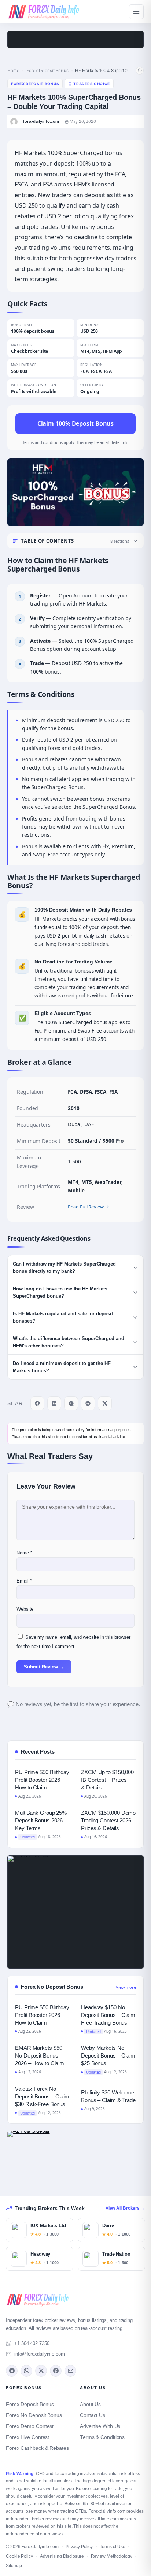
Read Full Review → (88, 1207)
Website (25, 1609)
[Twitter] (41, 2371)
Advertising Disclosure (62, 2556)
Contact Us (93, 2415)
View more (126, 1987)
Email (24, 1581)
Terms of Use (113, 2547)
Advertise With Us (100, 2426)
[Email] (70, 2371)
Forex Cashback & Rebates (37, 2448)
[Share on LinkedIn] (54, 1403)
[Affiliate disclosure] (140, 71)
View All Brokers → (125, 2208)
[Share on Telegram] (88, 1403)
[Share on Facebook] (37, 1403)
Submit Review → (44, 1667)
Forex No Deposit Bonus (34, 2415)
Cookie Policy (19, 2556)
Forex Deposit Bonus (47, 71)
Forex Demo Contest (30, 2426)
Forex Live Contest (27, 2437)
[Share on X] (105, 1403)
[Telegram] (12, 2371)
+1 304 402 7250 (32, 2343)
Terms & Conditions (102, 2437)
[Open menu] (136, 12)
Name (24, 1553)
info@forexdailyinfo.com (40, 2354)
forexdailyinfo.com (41, 122)
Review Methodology (112, 2556)
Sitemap (14, 2566)
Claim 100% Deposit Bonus (76, 423)
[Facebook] (56, 2371)
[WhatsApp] (26, 2371)
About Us (90, 2404)
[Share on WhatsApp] (71, 1403)
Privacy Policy (79, 2547)
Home (13, 71)
